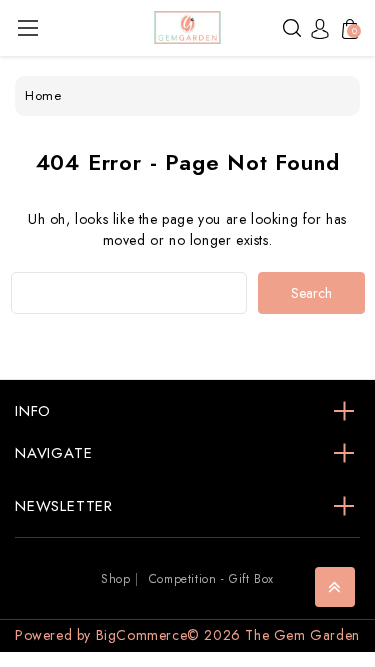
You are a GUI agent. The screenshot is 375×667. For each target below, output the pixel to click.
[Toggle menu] (27, 27)
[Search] (292, 26)
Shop (115, 579)
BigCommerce (142, 635)
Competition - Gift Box (211, 579)
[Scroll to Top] (335, 587)
